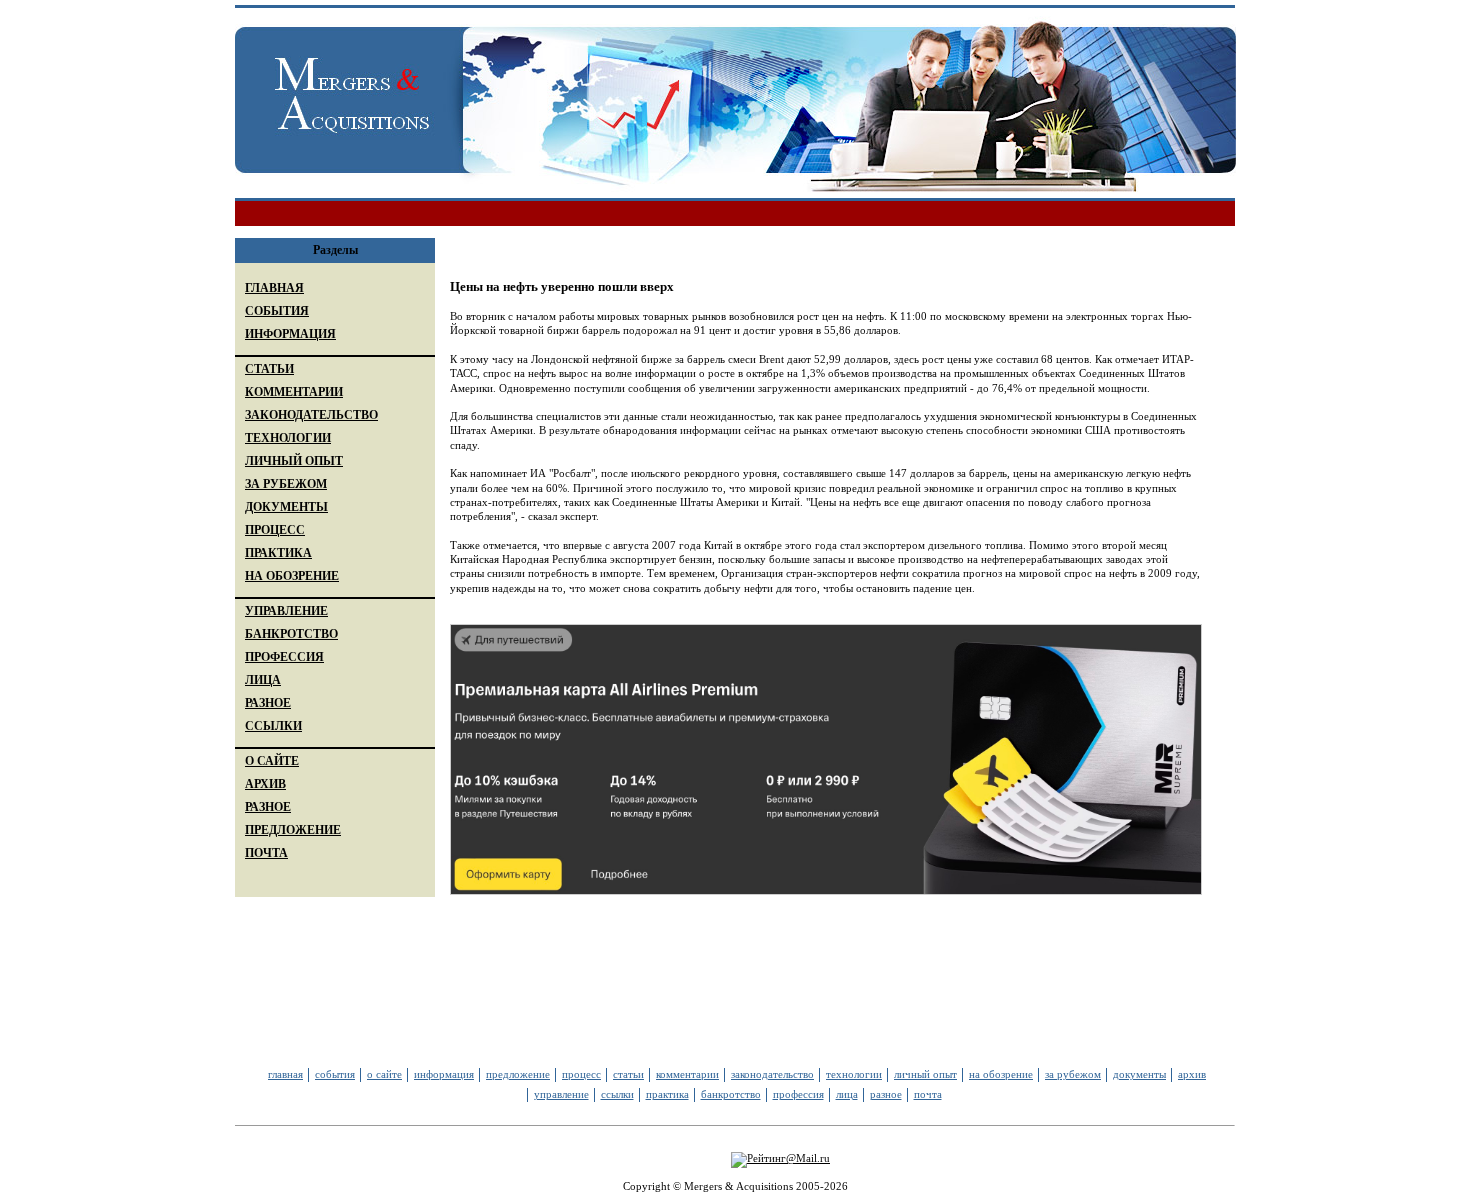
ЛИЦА (263, 680)
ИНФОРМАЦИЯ (290, 334)
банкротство (731, 1094)
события (335, 1074)
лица (847, 1094)
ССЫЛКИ (273, 726)
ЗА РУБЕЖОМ (286, 484)
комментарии (687, 1074)
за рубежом (1073, 1074)
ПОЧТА (266, 853)
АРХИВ (265, 784)
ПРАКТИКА (278, 553)
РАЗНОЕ (268, 703)
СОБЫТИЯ (277, 311)
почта (928, 1094)
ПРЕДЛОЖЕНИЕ (293, 830)
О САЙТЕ (272, 761)
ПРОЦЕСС (275, 530)
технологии (854, 1074)
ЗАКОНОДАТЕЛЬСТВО (311, 415)
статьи (628, 1074)
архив (1192, 1074)
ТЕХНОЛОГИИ (288, 438)
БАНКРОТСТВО (291, 634)
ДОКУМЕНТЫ (286, 507)
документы (1139, 1074)
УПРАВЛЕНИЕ (286, 611)
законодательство (772, 1074)
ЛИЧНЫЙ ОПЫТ (294, 461)
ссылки (617, 1094)
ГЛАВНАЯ (274, 288)
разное (886, 1094)
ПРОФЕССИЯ (284, 657)
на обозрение (1001, 1074)
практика (667, 1094)
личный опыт (925, 1074)
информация (444, 1074)
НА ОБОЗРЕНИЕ (292, 576)
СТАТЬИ (269, 369)
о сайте (384, 1074)
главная (285, 1074)
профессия (798, 1094)
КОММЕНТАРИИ (294, 392)
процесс (581, 1074)
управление (561, 1094)
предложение (518, 1074)
